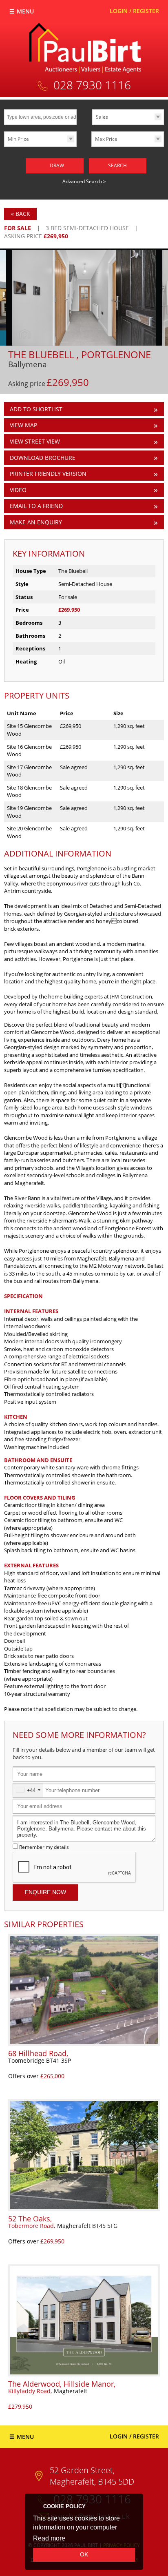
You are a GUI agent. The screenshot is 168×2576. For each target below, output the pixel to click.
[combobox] (28, 1790)
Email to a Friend (36, 506)
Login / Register (134, 11)
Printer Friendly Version (48, 474)
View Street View (35, 441)
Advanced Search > (84, 181)
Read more (49, 2538)
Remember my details (44, 1847)
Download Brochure (43, 458)
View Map (23, 425)
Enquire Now (45, 1892)
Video (18, 490)
